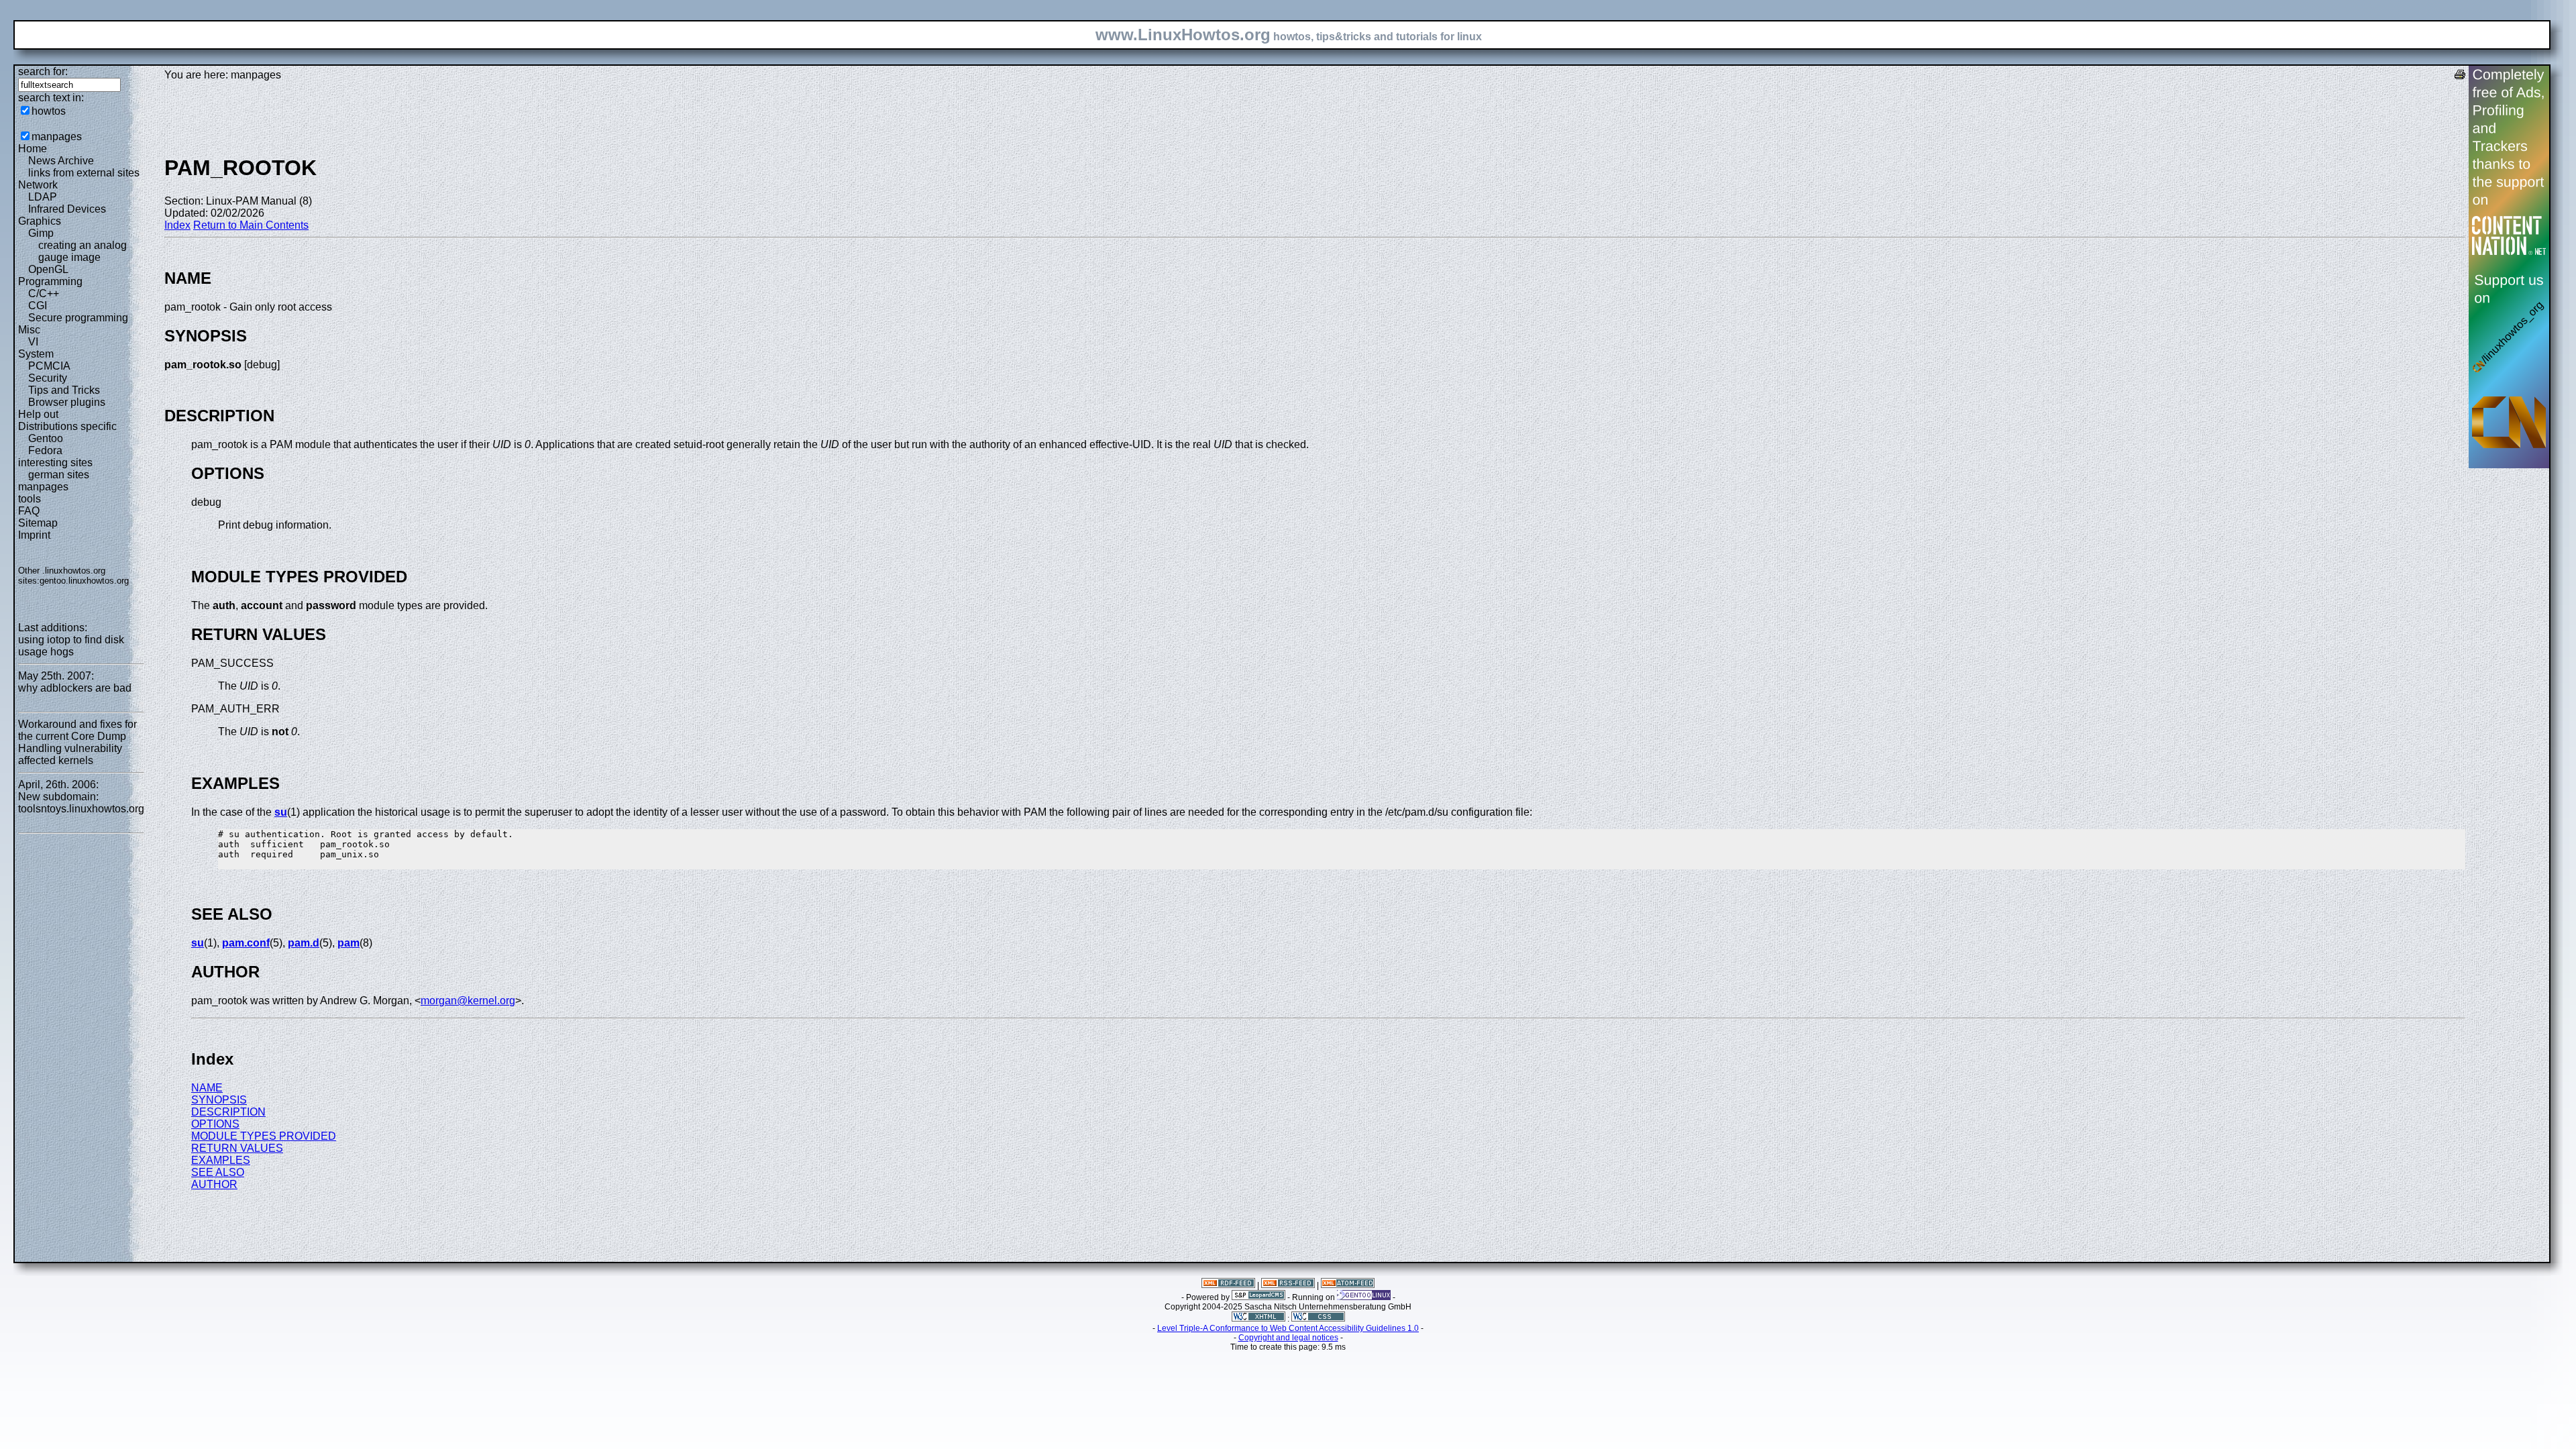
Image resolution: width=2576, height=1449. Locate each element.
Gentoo (46, 438)
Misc (29, 330)
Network (38, 185)
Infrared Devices (67, 209)
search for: (43, 71)
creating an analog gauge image (83, 251)
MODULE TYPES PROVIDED (264, 1136)
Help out (38, 414)
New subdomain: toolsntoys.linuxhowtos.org (81, 803)
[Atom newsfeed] (1348, 1285)
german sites (59, 475)
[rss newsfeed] (1288, 1285)
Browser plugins (67, 402)
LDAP (43, 197)
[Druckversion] (2460, 76)
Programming (50, 281)
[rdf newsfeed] (1228, 1285)
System (36, 354)
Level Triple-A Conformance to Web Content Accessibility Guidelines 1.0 (1288, 1328)
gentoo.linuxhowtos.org (84, 581)
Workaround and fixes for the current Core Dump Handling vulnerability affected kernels (77, 742)
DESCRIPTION (228, 1112)
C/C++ (44, 293)
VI (33, 342)
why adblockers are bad (75, 688)
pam (348, 943)
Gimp (41, 233)
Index (177, 225)
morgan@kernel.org (468, 1001)
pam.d (304, 943)
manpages (57, 137)
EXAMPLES (221, 1160)
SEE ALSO (218, 1172)
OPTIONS (215, 1124)
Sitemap (38, 523)
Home (33, 149)
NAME (207, 1088)
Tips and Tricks (64, 390)
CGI (38, 306)
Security (48, 378)
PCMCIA (49, 366)
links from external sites (84, 173)
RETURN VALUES (237, 1148)
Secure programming (78, 318)
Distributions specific (67, 426)
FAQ (29, 511)
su (281, 812)
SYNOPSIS (219, 1100)
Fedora (45, 450)
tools (30, 499)
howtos (49, 111)
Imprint (34, 535)
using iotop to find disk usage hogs (71, 646)
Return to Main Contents (251, 225)
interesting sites (55, 463)
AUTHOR (214, 1184)
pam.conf (246, 943)
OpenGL (48, 269)
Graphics (40, 221)
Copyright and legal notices (1288, 1338)
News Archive (61, 161)
